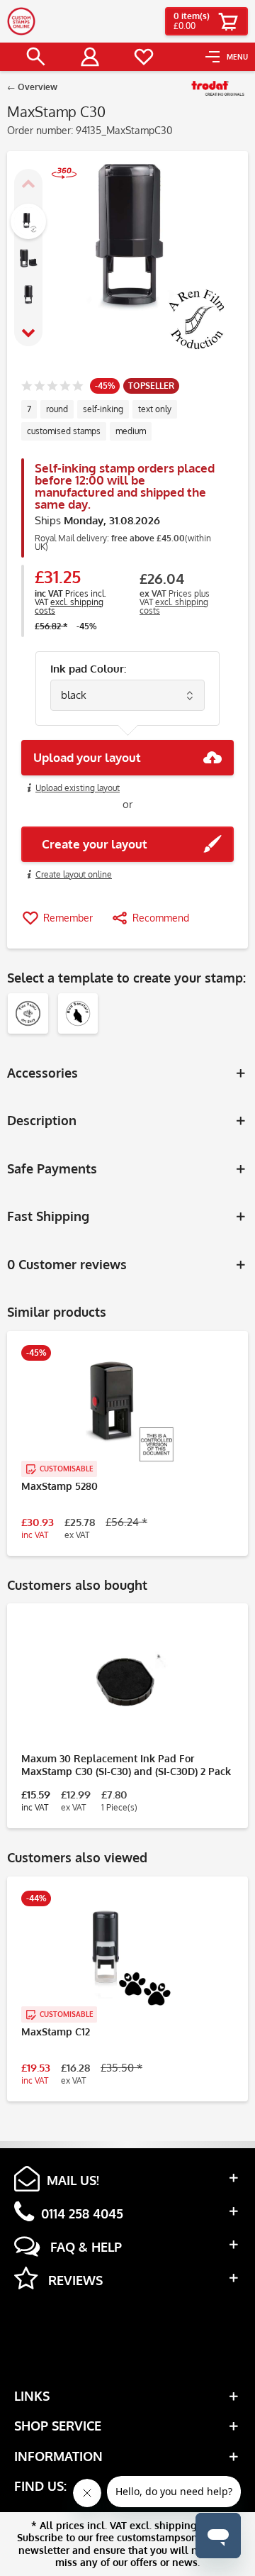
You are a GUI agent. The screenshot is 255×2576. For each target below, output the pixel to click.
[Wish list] (144, 57)
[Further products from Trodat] (218, 89)
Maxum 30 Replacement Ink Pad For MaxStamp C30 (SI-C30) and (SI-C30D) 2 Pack (126, 1765)
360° (57, 190)
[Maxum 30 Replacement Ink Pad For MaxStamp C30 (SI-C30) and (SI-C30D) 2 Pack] (127, 1681)
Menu (237, 57)
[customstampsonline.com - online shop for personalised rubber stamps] (21, 21)
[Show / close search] (36, 57)
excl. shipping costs (69, 606)
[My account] (90, 57)
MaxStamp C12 (56, 2031)
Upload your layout (87, 757)
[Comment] (52, 387)
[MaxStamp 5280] (127, 1409)
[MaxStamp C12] (127, 1955)
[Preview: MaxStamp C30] (28, 221)
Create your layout (90, 844)
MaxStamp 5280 (59, 1486)
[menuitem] (227, 57)
